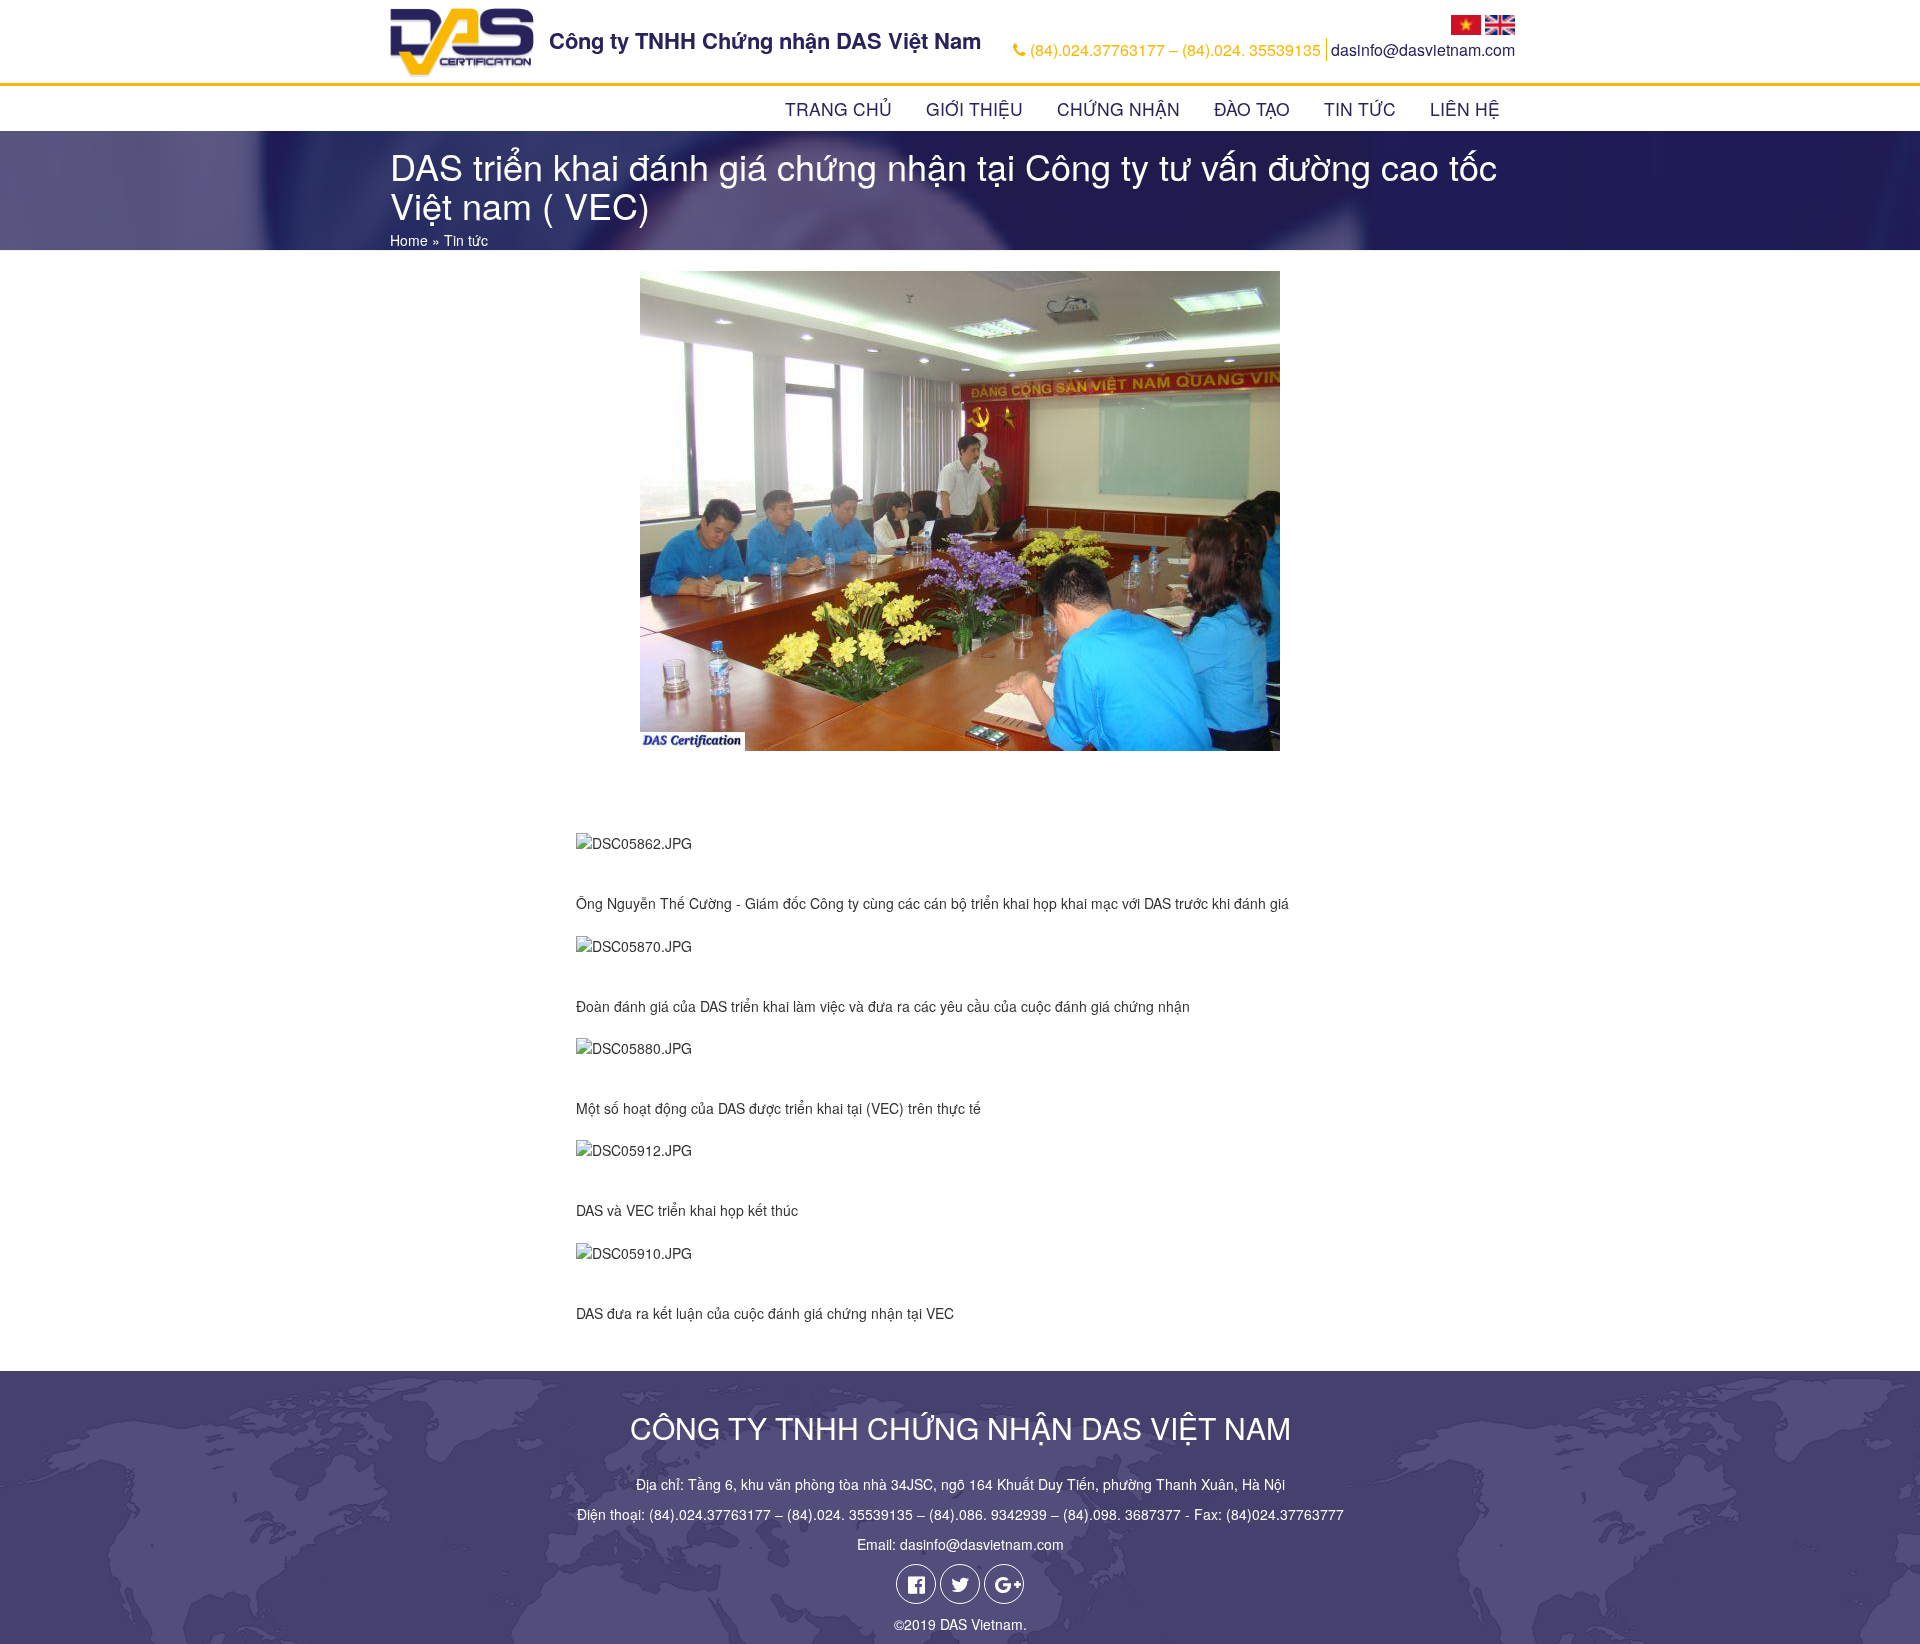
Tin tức (1360, 108)
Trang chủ (838, 108)
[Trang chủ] (462, 43)
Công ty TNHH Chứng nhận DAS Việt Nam (765, 40)
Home (409, 240)
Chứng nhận (1118, 108)
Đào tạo (1252, 108)
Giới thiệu (974, 108)
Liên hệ (1465, 108)
